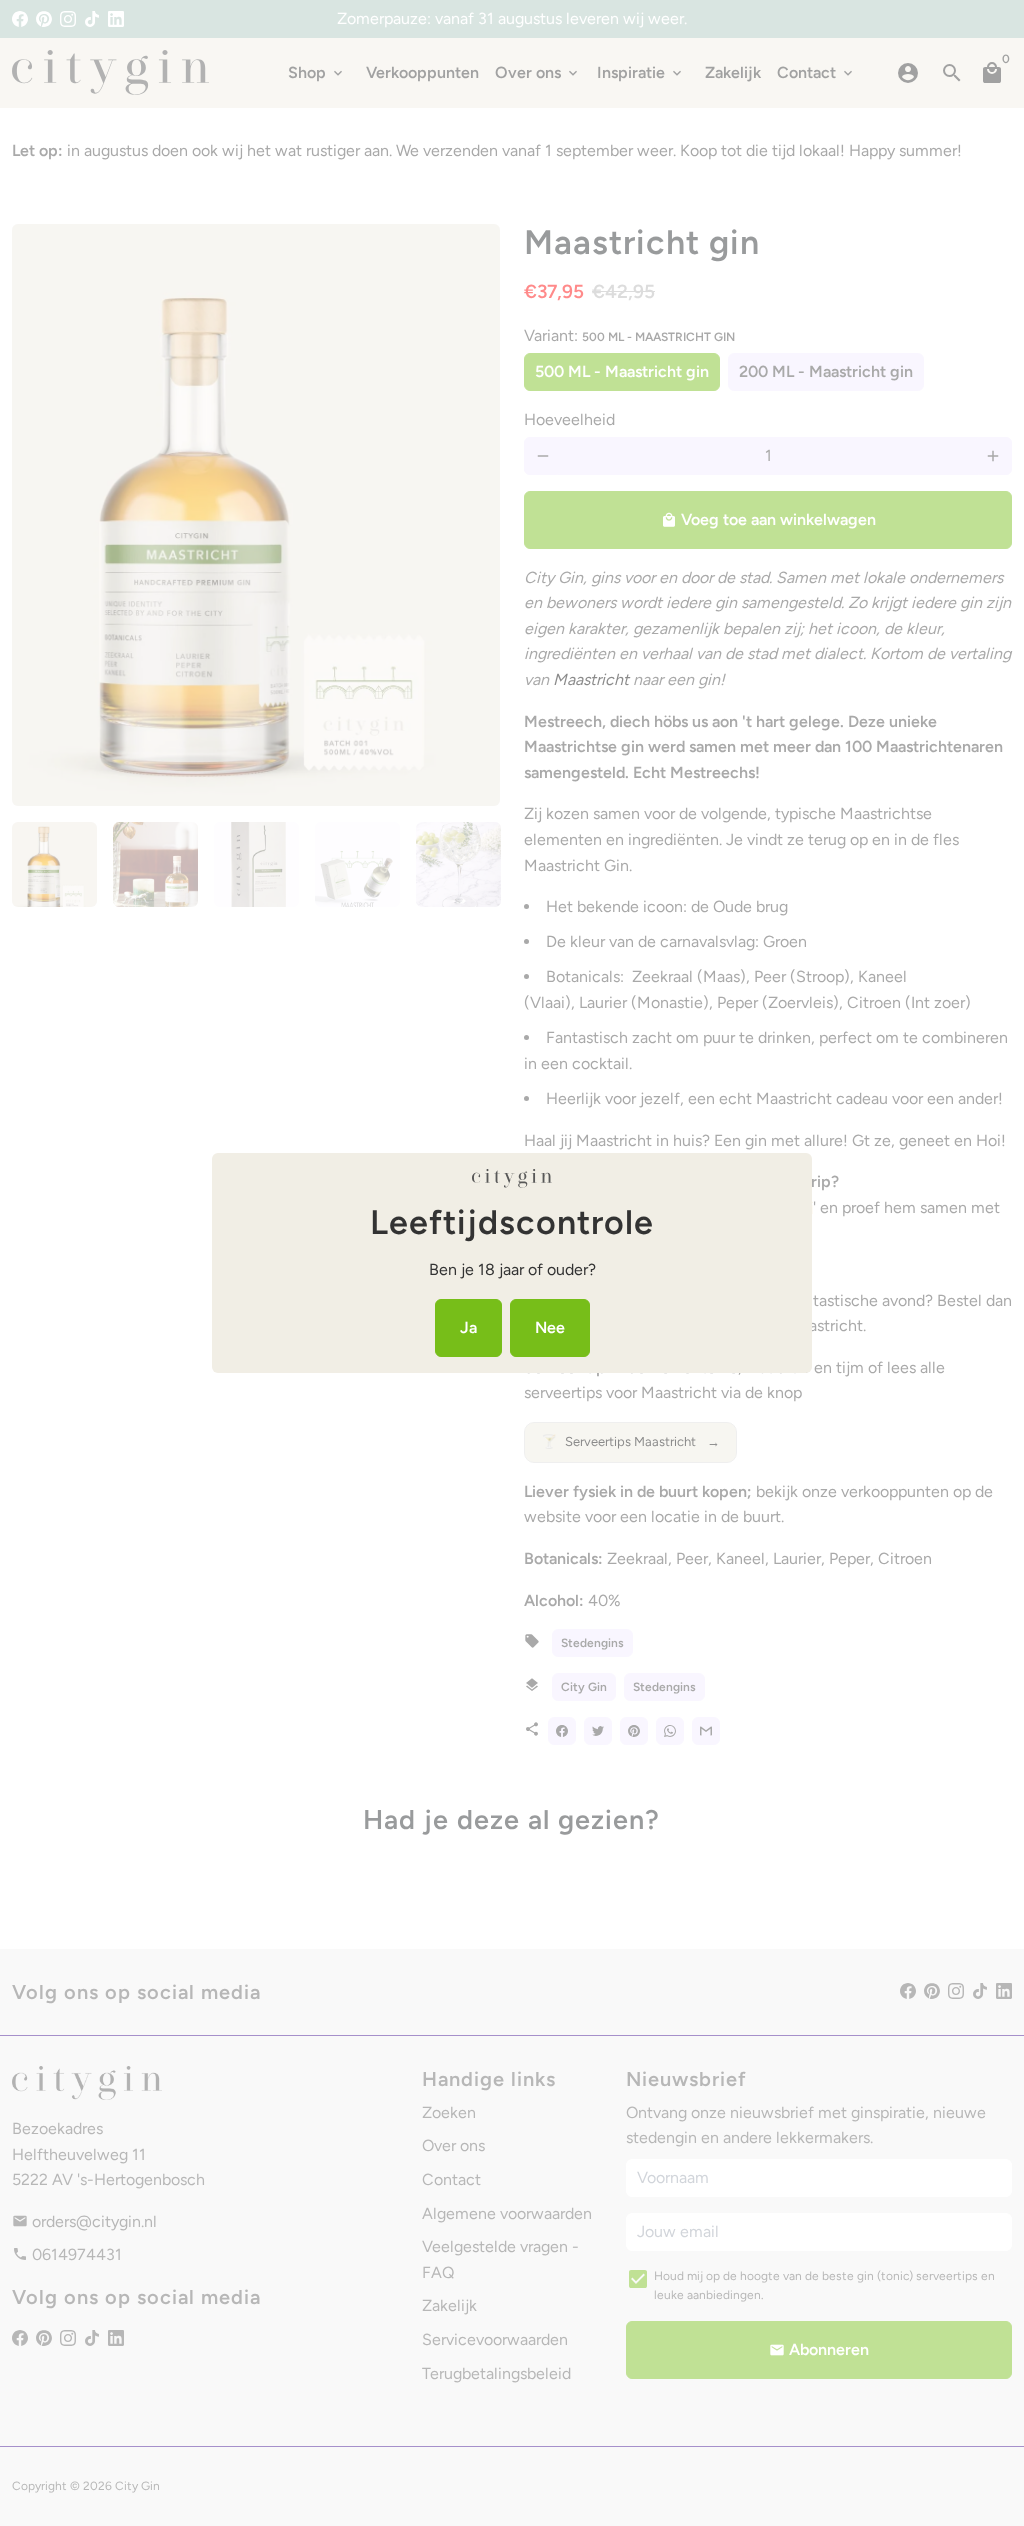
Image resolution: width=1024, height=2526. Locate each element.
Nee (550, 1327)
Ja (468, 1327)
